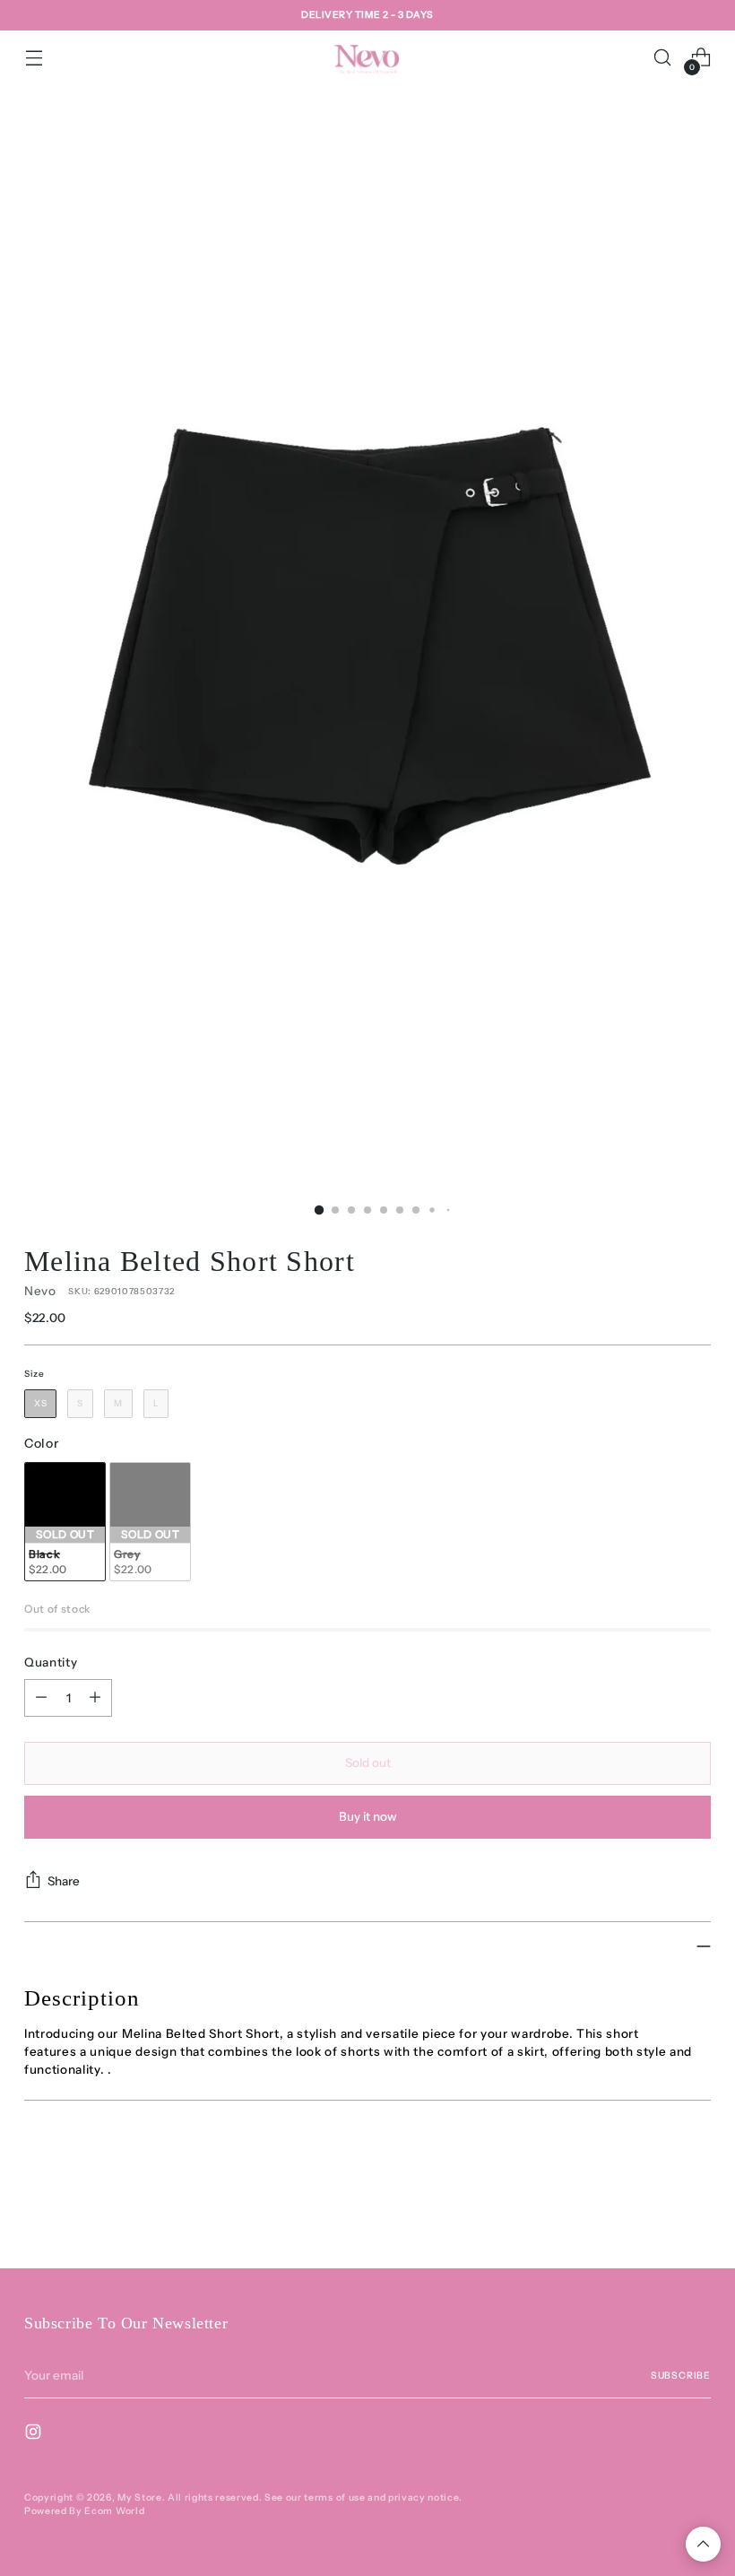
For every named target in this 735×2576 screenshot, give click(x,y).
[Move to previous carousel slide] (654, 2207)
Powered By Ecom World (84, 2511)
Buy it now (368, 1816)
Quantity (51, 1662)
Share (64, 1881)
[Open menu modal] (34, 58)
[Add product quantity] (95, 1698)
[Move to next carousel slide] (696, 2206)
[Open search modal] (663, 58)
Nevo (40, 1291)
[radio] (40, 1404)
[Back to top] (703, 2544)
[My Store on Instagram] (35, 2434)
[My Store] (367, 57)
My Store (139, 2498)
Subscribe (681, 2376)
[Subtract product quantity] (41, 1698)
